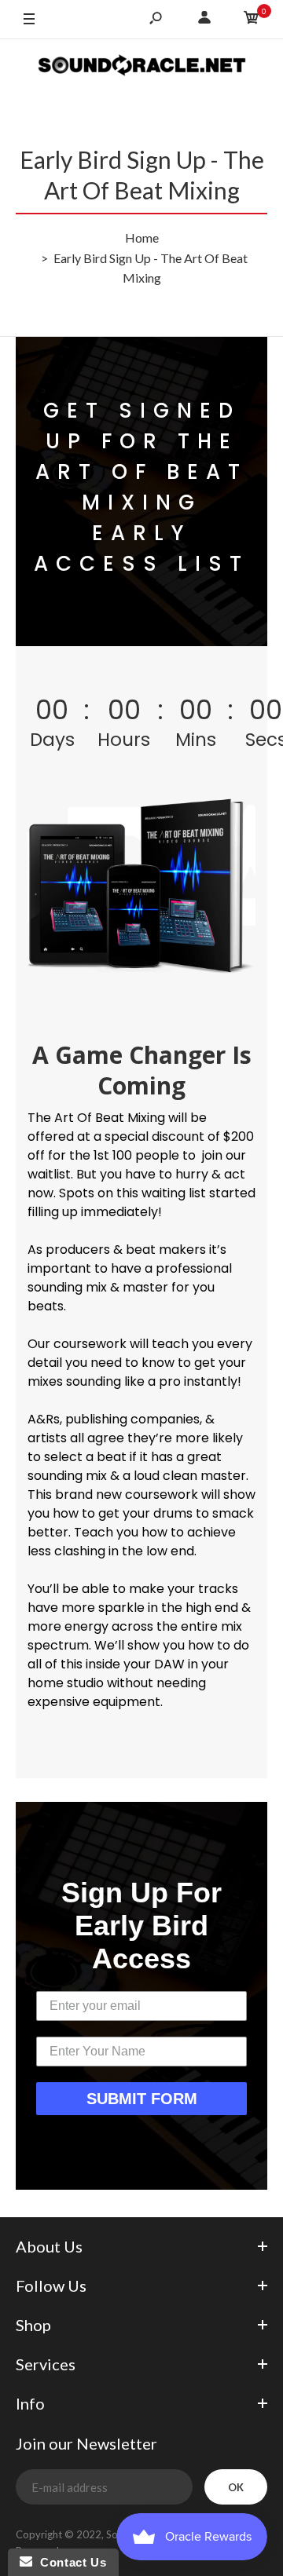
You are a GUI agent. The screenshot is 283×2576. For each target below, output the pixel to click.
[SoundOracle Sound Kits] (142, 67)
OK (236, 2487)
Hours (124, 738)
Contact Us (69, 2562)
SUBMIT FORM (142, 2099)
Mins (196, 738)
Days (52, 738)
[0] (252, 20)
